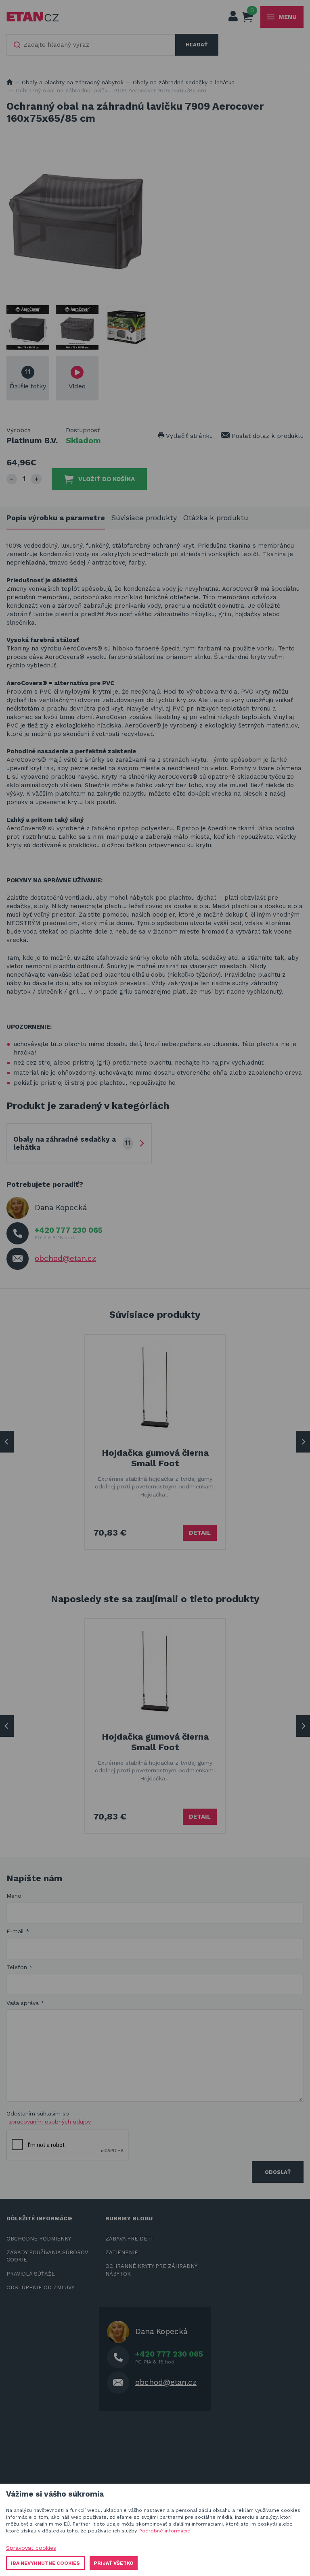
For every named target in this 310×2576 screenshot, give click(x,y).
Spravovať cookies (31, 2548)
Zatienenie (122, 2252)
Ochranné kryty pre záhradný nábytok (151, 2270)
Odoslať (278, 2172)
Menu (288, 17)
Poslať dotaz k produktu (267, 436)
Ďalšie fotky (28, 379)
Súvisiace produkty (144, 518)
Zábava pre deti (129, 2239)
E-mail (18, 1931)
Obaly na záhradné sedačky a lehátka (184, 82)
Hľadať (197, 45)
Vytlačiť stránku (189, 436)
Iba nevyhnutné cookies (45, 2563)
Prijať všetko (114, 2563)
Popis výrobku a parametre (56, 518)
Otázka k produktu (216, 518)
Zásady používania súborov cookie (47, 2256)
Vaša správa (25, 2003)
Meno (14, 1896)
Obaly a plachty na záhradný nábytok (73, 82)
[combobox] (91, 45)
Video (77, 386)
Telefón (20, 1967)
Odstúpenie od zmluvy (40, 2287)
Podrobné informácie (165, 2531)
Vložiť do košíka (107, 479)
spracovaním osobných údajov (50, 2122)
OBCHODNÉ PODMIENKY (39, 2239)
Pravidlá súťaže (31, 2274)
